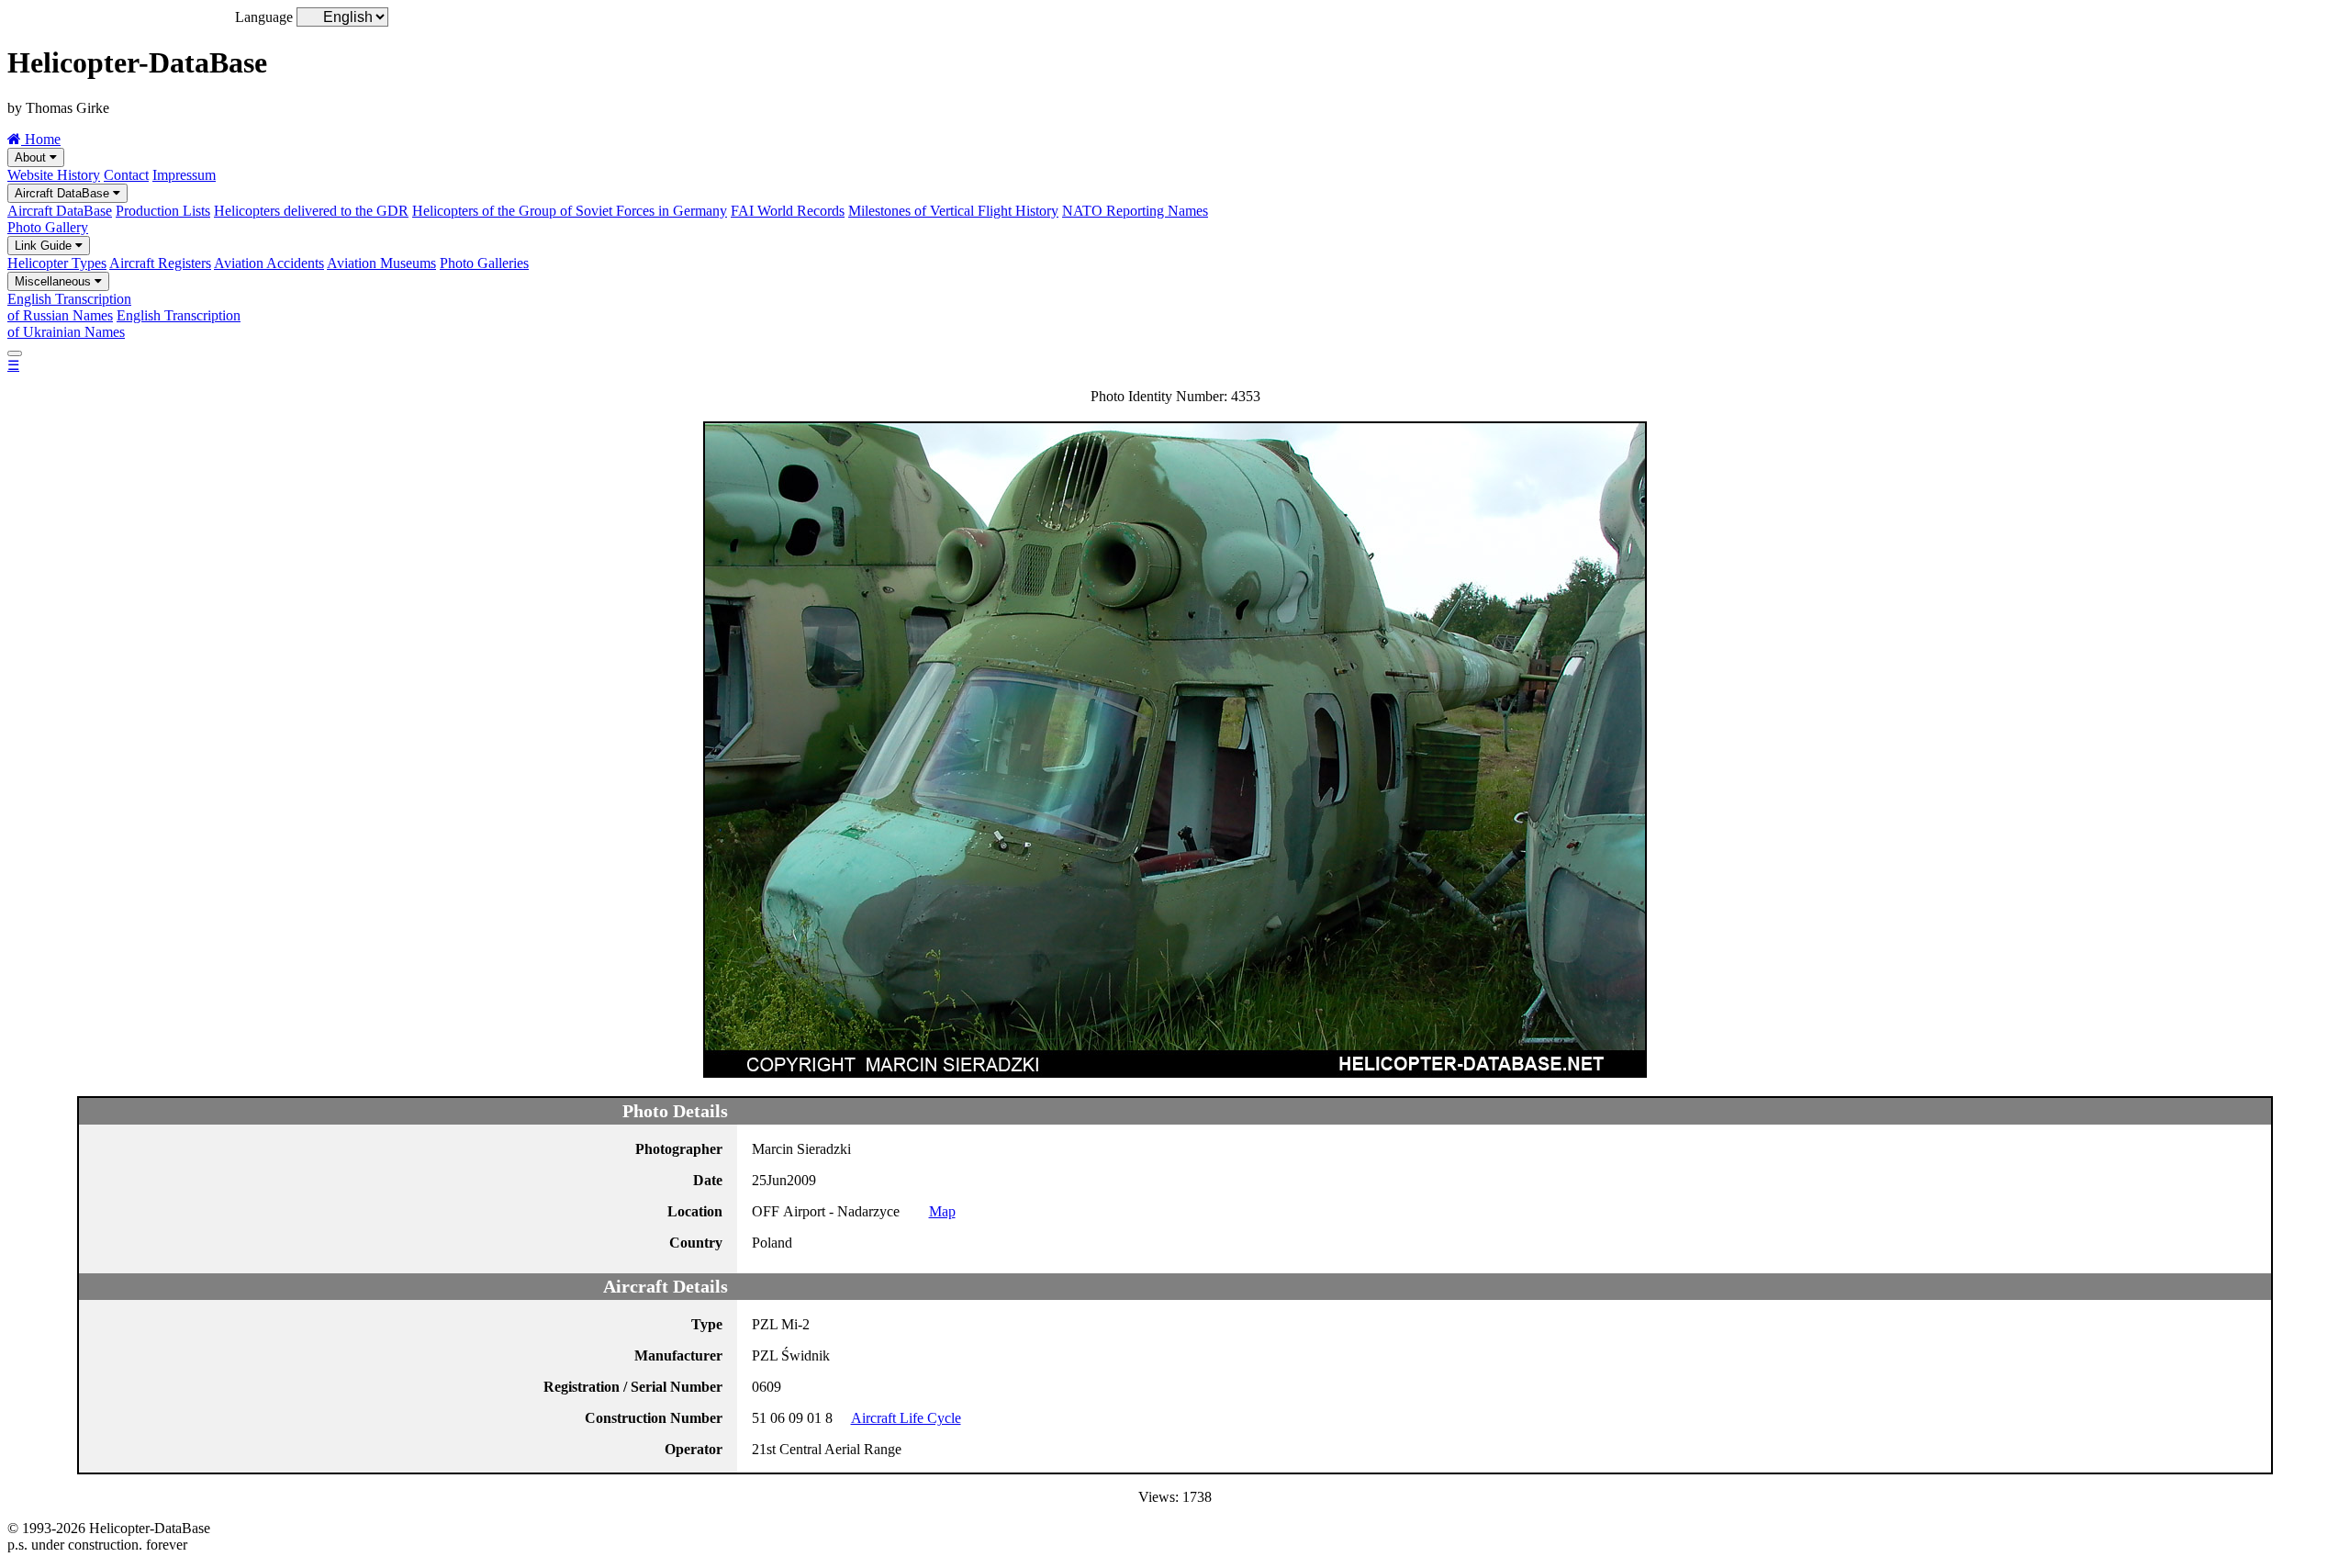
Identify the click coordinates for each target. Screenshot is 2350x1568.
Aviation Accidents (269, 263)
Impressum (184, 175)
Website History (54, 175)
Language (264, 17)
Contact (126, 175)
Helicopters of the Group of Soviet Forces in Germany (570, 211)
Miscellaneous (55, 281)
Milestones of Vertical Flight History (953, 211)
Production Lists (163, 211)
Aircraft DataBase (64, 193)
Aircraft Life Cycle (906, 1418)
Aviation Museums (381, 263)
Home (41, 139)
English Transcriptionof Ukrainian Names (124, 324)
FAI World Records (788, 211)
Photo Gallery (48, 227)
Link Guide (45, 246)
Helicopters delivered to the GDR (311, 211)
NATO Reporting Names (1135, 211)
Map (942, 1211)
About (32, 157)
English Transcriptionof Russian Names (69, 307)
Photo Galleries (484, 263)
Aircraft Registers (160, 263)
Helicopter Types (57, 263)
